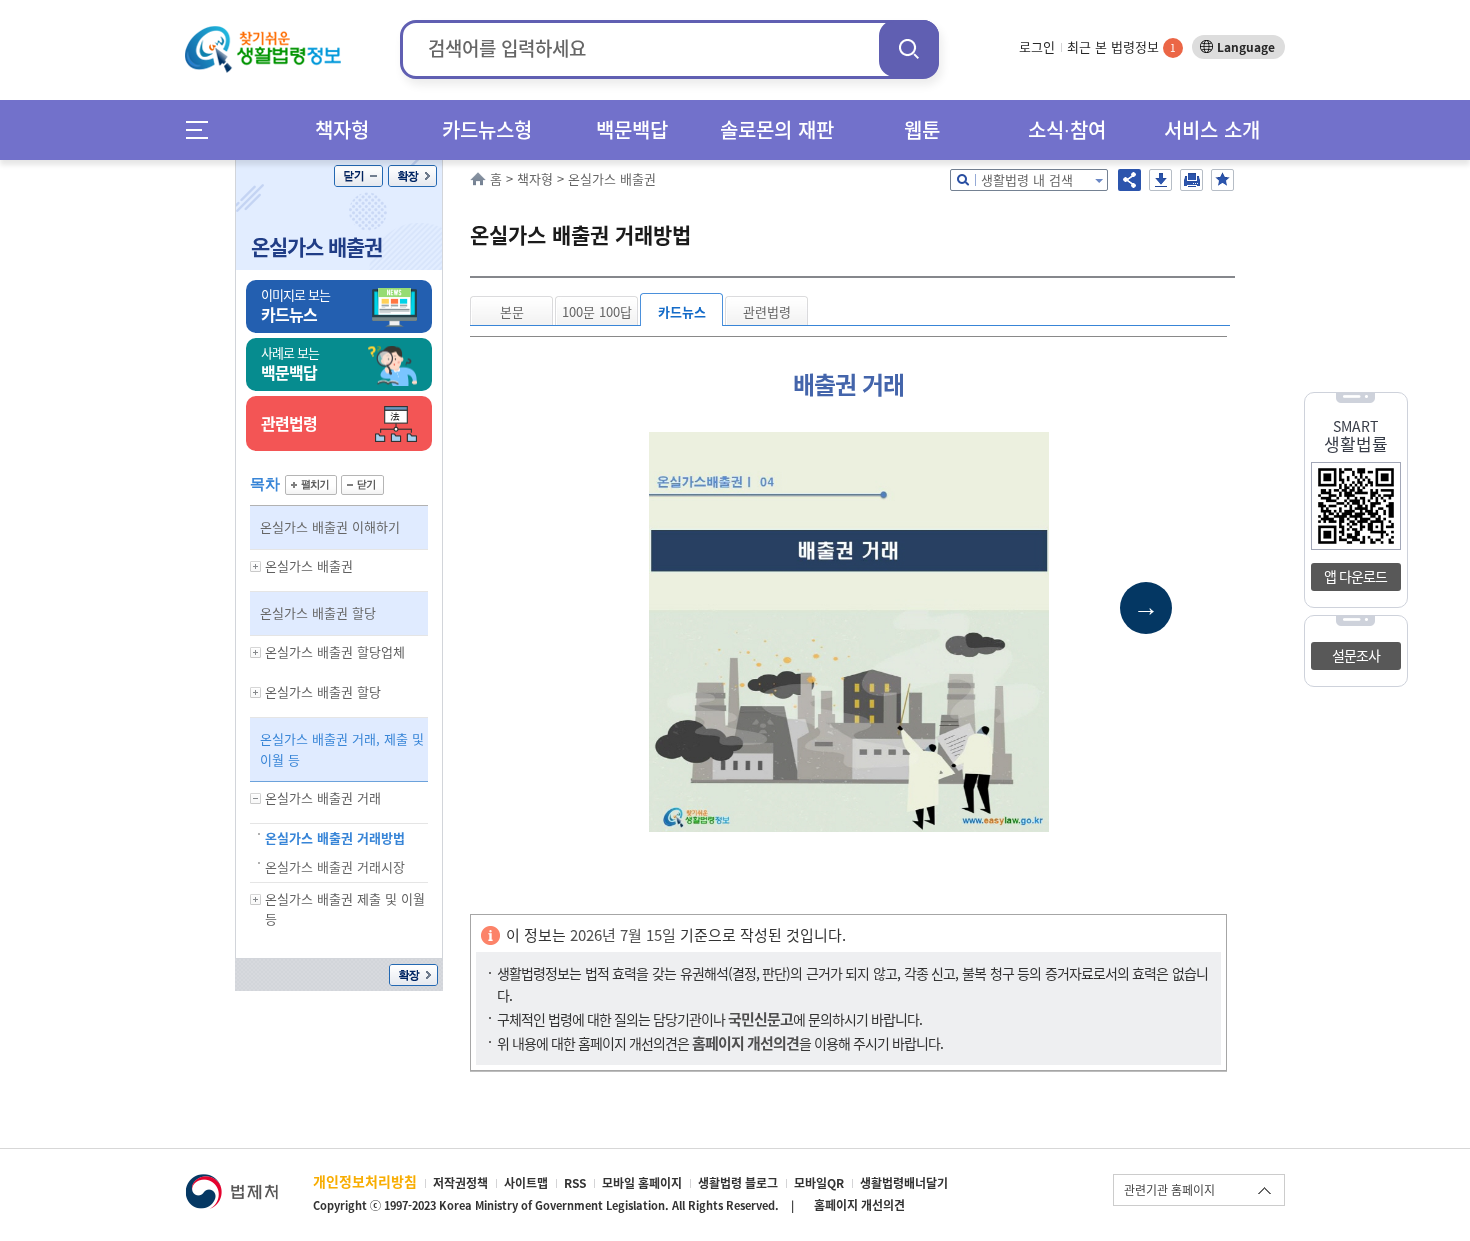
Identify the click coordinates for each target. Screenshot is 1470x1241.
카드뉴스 (682, 311)
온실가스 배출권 (316, 246)
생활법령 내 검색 (1027, 179)
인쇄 (1191, 180)
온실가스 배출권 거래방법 (335, 837)
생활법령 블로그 (738, 1183)
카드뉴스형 (487, 129)
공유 (1129, 180)
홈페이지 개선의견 (859, 1205)
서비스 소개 (1212, 129)
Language (1246, 47)
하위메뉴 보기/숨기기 (256, 566)
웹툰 (922, 129)
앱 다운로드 (1355, 576)
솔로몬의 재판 (777, 129)
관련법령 (767, 311)
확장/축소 (412, 176)
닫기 (358, 176)
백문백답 (632, 129)
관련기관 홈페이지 (1169, 1190)
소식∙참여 (1067, 129)
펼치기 (311, 485)
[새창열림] (231, 1183)
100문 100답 (597, 311)
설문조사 (1356, 655)
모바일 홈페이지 (642, 1183)
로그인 (1037, 46)
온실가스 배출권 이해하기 (330, 526)
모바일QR (819, 1183)
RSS (575, 1183)
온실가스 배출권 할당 (318, 612)
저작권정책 (460, 1183)
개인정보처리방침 (365, 1181)
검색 (909, 48)
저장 (1160, 180)
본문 (512, 311)
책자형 (342, 129)
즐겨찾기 (1222, 180)
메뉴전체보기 (203, 129)
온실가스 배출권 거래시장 (335, 866)
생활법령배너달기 (904, 1183)
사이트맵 (526, 1183)
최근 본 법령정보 (1121, 46)
